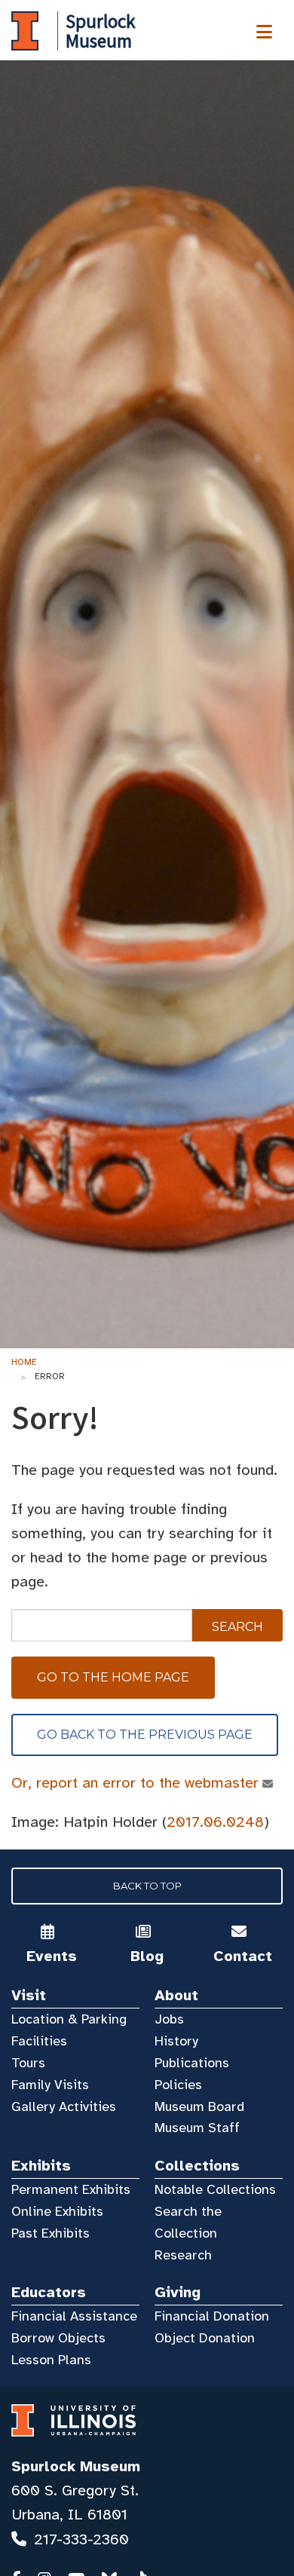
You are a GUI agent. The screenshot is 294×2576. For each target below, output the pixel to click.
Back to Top (147, 1886)
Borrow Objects (58, 2338)
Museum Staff (197, 2128)
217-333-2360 (81, 2539)
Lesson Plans (51, 2360)
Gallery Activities (64, 2106)
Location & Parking (69, 2019)
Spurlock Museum (76, 2466)
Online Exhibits (57, 2211)
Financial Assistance (74, 2316)
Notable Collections (215, 2189)
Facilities (39, 2041)
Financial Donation (212, 2316)
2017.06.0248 (215, 1822)
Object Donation (205, 2338)
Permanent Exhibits (71, 2189)
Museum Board (199, 2106)
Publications (192, 2063)
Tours (28, 2063)
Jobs (169, 2019)
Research (183, 2255)
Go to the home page (113, 1677)
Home (24, 1362)
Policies (178, 2085)
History (176, 2041)
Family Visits (50, 2085)
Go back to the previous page (145, 1735)
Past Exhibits (51, 2233)
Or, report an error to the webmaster (135, 1783)
